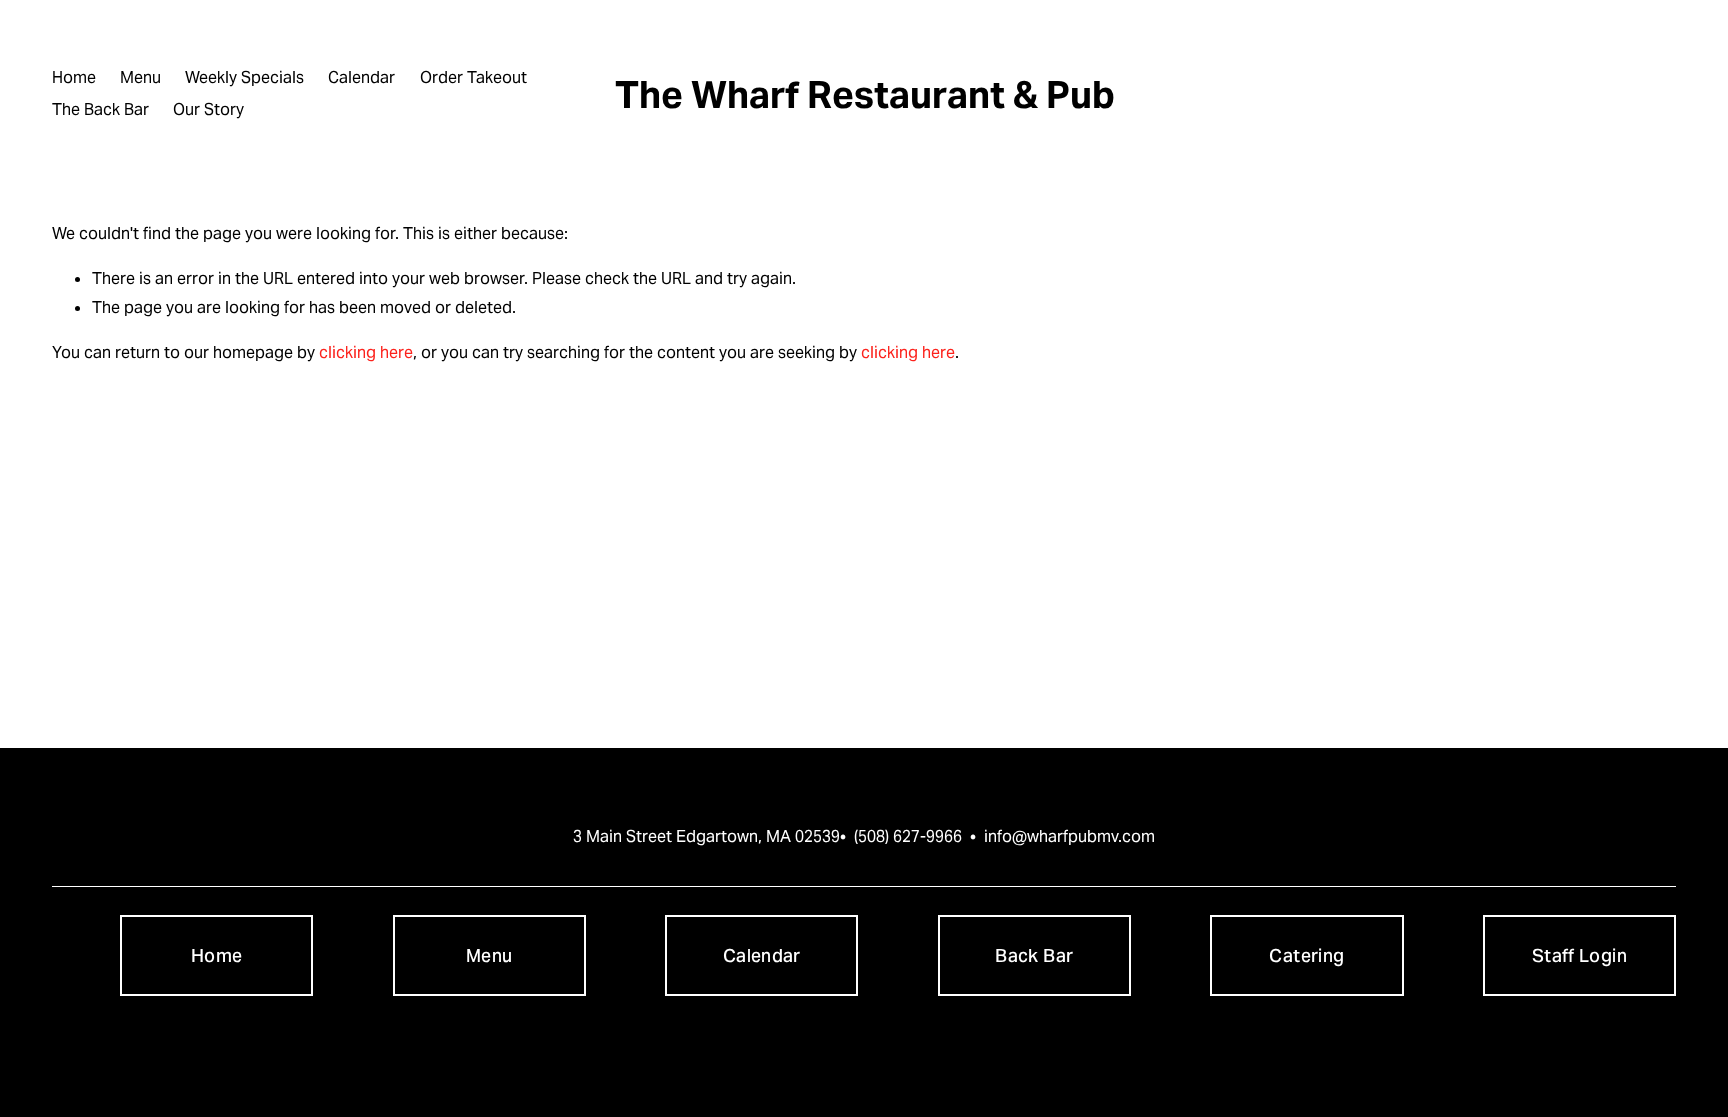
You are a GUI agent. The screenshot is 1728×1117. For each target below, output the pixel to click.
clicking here (366, 352)
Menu (140, 77)
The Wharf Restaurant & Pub (865, 94)
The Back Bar (100, 109)
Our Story (208, 109)
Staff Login (1579, 955)
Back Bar (1034, 955)
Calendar (361, 77)
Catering (1306, 955)
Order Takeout (473, 77)
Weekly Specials (244, 77)
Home (74, 77)
